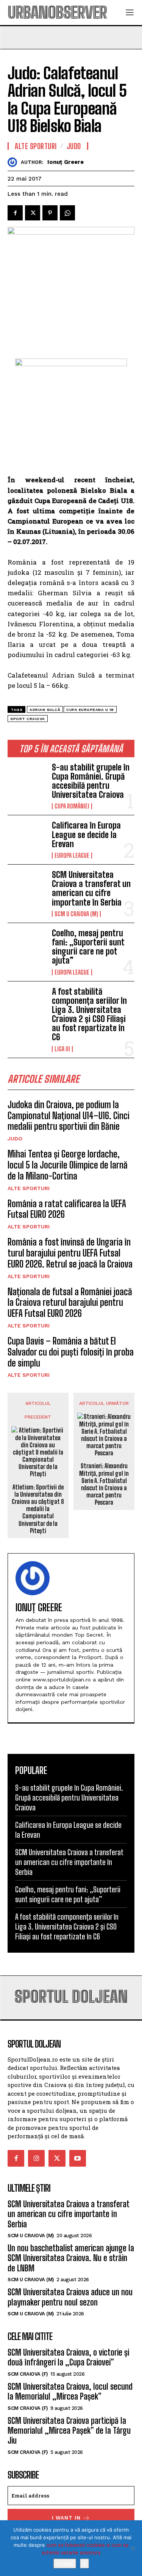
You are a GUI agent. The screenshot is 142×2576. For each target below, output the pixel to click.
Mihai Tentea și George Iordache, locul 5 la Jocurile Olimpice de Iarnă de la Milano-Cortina (68, 1165)
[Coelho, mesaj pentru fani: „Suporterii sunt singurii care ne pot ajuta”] (27, 946)
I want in (66, 2518)
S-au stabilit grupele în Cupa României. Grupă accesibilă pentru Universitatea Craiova (91, 781)
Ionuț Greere (66, 162)
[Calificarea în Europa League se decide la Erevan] (27, 838)
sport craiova (28, 719)
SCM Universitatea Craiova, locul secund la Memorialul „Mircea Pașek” (70, 2391)
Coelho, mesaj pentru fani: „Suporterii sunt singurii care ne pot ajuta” (88, 947)
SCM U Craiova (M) (76, 914)
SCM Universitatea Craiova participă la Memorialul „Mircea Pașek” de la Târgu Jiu (69, 2431)
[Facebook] (15, 213)
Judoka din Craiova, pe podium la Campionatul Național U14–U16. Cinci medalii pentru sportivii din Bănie (69, 1116)
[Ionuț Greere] (14, 162)
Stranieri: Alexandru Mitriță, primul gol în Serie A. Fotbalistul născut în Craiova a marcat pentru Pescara (104, 1484)
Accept (65, 2563)
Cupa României (72, 806)
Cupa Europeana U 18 (90, 710)
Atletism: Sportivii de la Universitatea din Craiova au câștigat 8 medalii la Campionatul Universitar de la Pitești (38, 1509)
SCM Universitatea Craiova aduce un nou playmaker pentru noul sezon (70, 2297)
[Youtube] (78, 2158)
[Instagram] (36, 2158)
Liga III (62, 1049)
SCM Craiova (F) (28, 2374)
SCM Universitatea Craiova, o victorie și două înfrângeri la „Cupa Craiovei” (68, 2357)
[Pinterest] (50, 213)
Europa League (72, 856)
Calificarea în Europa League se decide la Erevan (86, 834)
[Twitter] (33, 213)
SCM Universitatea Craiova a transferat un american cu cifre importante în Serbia (91, 889)
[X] (133, 2548)
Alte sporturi (29, 1188)
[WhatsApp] (67, 213)
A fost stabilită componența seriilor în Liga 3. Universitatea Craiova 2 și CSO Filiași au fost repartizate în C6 (89, 1014)
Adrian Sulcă (45, 710)
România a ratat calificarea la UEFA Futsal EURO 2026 (67, 1209)
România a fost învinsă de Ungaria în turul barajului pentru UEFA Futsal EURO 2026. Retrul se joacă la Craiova (70, 1253)
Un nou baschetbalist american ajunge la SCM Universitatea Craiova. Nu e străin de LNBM (71, 2258)
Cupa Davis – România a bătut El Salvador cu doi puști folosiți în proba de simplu (71, 1352)
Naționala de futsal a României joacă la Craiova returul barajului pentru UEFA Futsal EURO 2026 (70, 1303)
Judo (15, 1139)
